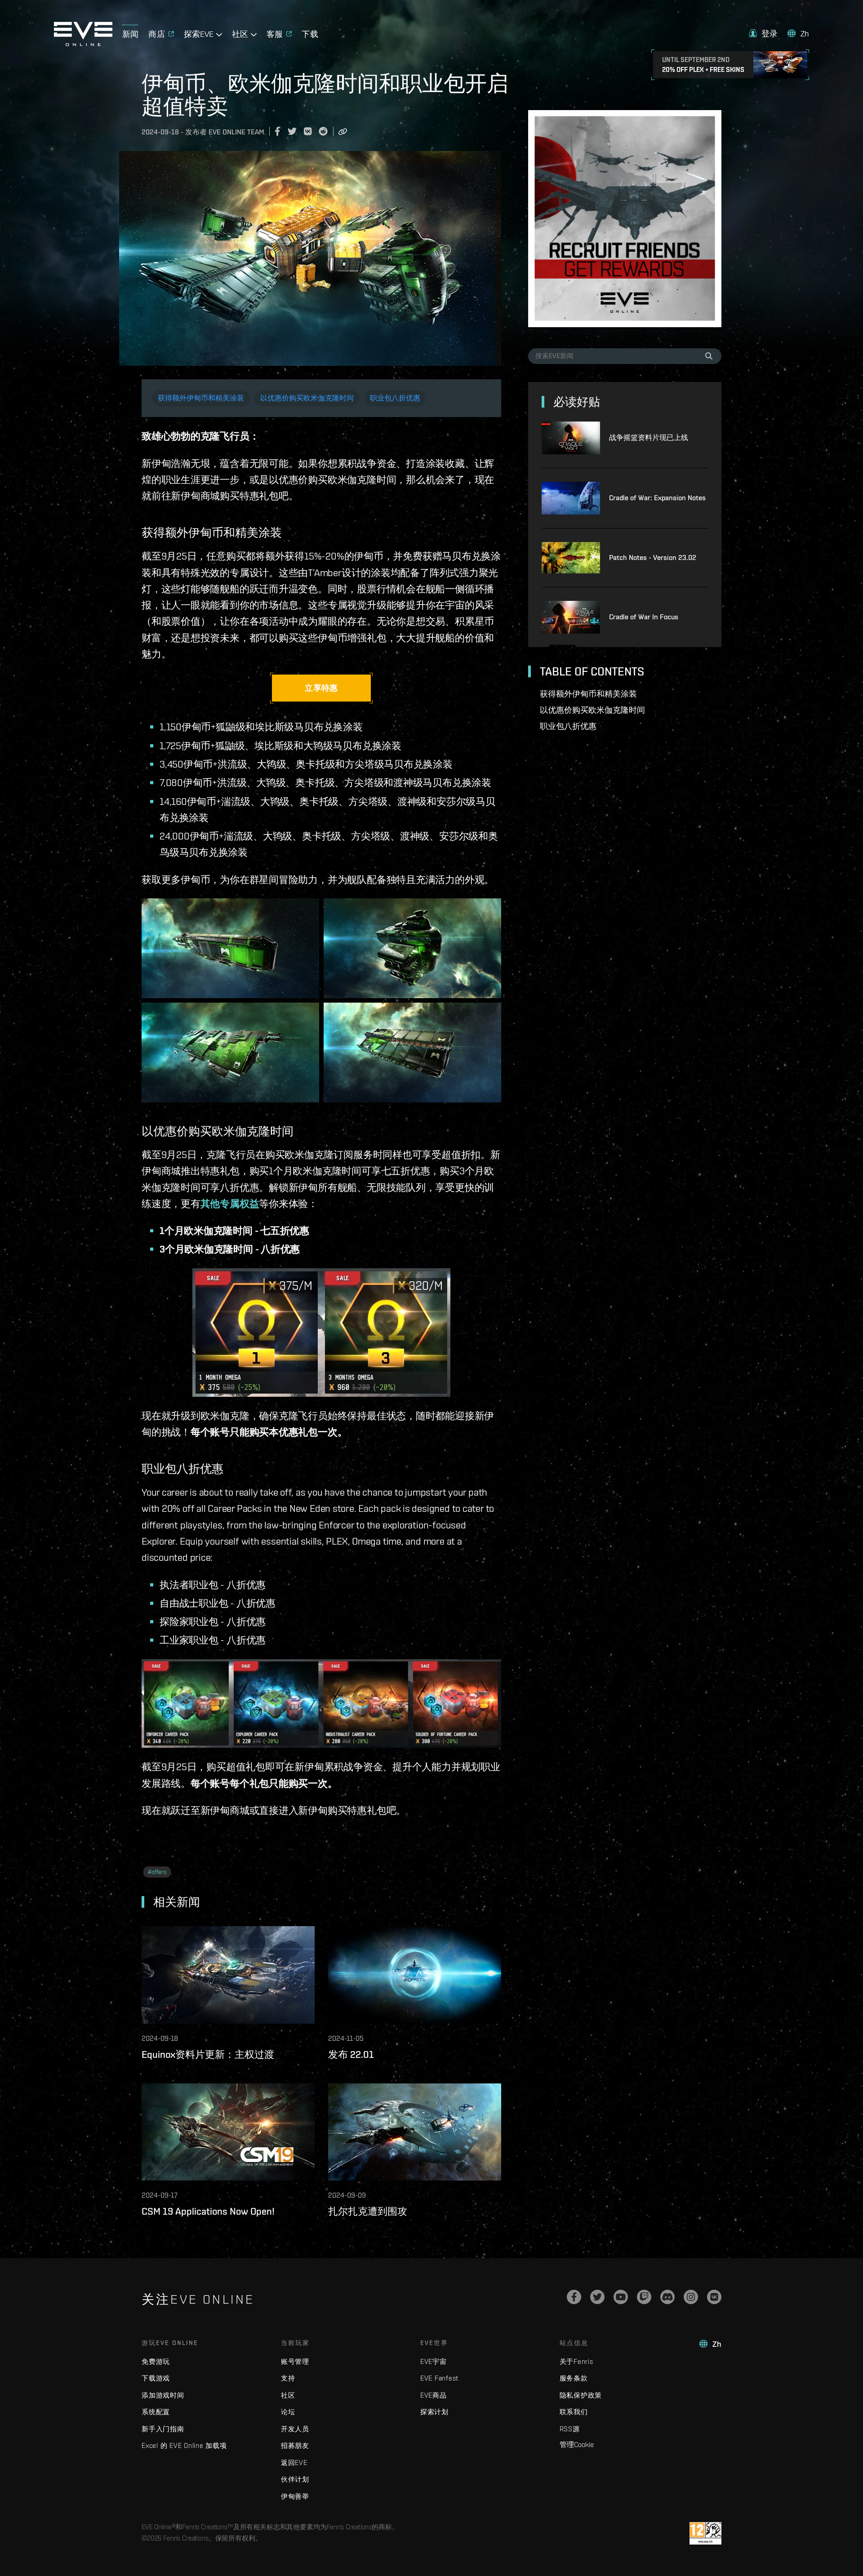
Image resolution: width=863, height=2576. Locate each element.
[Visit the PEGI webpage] (705, 2533)
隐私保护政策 (581, 2395)
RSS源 (570, 2429)
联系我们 (574, 2412)
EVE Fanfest (439, 2378)
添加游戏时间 (163, 2395)
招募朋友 (295, 2445)
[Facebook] (574, 2297)
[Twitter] (597, 2297)
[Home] (83, 44)
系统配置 (156, 2412)
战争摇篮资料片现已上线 (649, 437)
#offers (157, 1872)
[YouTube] (621, 2297)
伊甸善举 (295, 2496)
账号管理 (295, 2361)
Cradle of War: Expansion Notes (657, 498)
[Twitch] (644, 2297)
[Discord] (667, 2297)
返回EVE (294, 2463)
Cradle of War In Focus (644, 617)
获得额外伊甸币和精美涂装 (201, 398)
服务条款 (574, 2378)
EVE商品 (434, 2395)
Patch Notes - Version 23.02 (653, 557)
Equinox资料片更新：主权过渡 (208, 2054)
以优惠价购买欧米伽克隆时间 (307, 398)
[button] (763, 33)
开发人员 (295, 2429)
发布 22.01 (351, 2054)
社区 (288, 2395)
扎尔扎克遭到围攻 (368, 2211)
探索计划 (434, 2412)
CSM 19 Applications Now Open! (208, 2211)
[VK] (714, 2297)
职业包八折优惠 (395, 398)
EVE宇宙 (434, 2361)
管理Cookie (577, 2444)
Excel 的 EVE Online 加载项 (184, 2445)
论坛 (288, 2412)
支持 (288, 2378)
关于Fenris (576, 2361)
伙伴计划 (295, 2479)
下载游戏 (156, 2378)
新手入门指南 (163, 2429)
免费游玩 (156, 2361)
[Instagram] (691, 2297)
